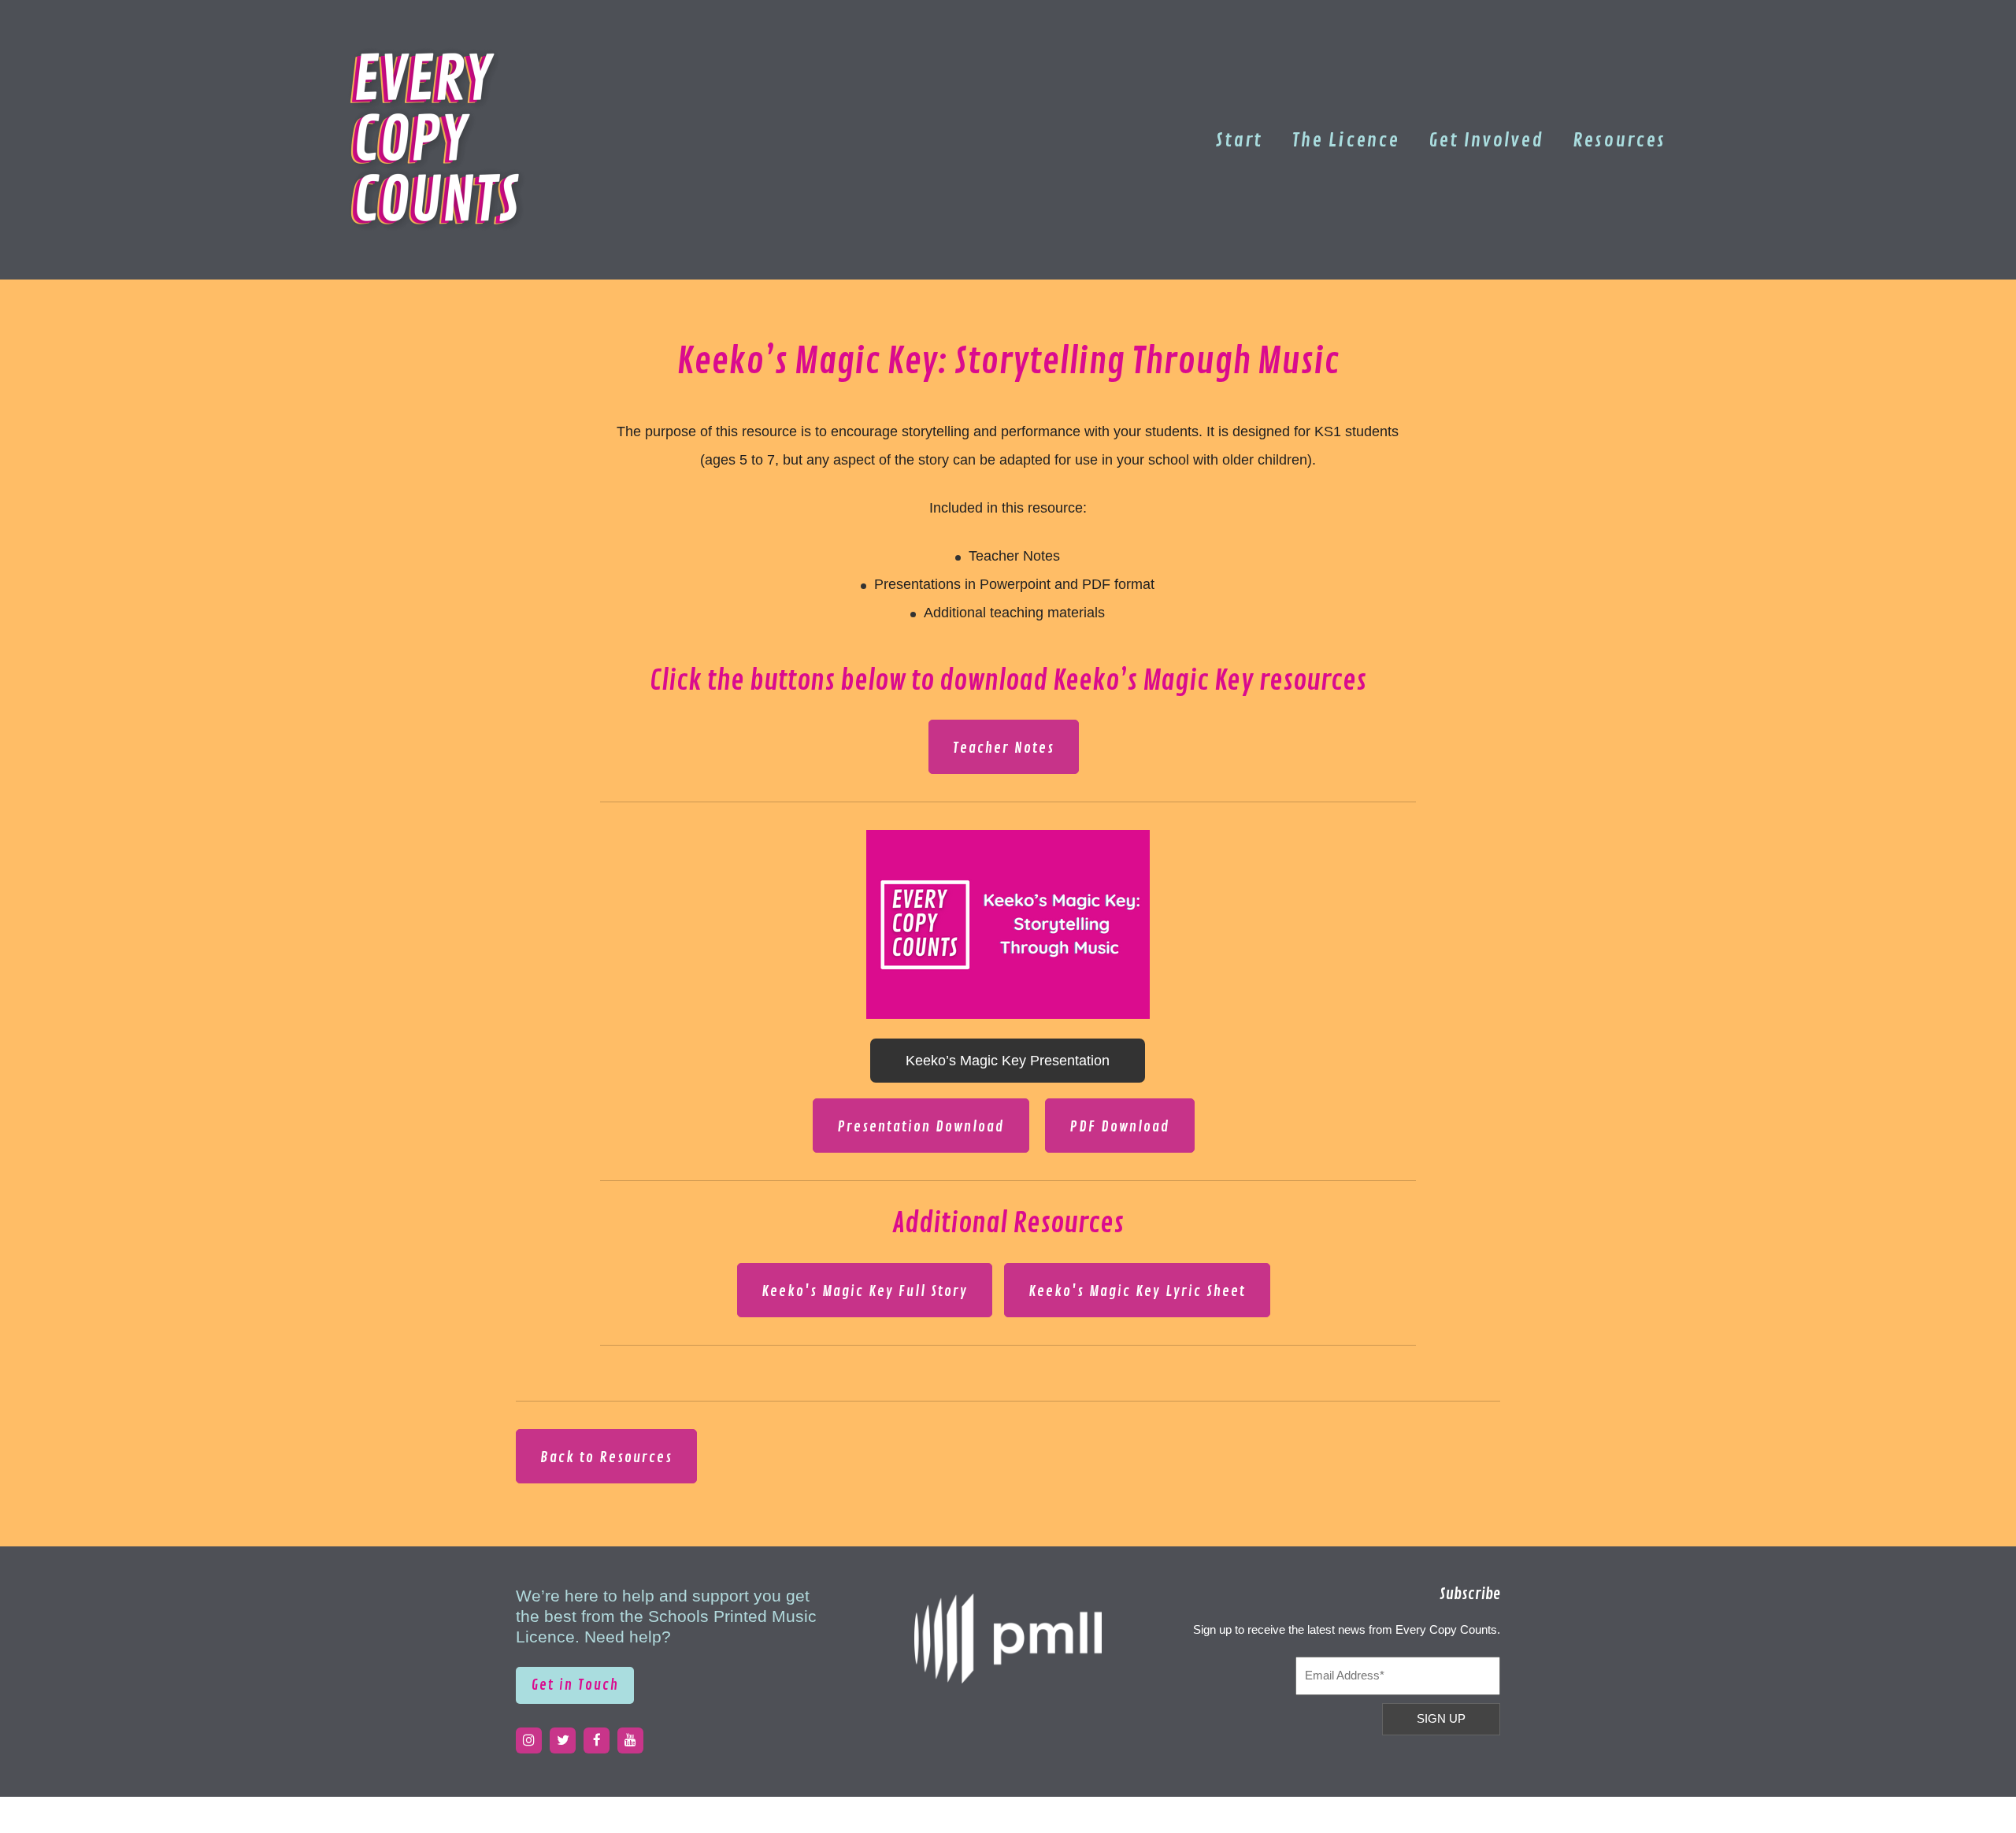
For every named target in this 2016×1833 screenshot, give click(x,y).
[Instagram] (529, 1740)
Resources (1619, 140)
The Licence (1345, 140)
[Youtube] (630, 1740)
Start (1239, 140)
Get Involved (1486, 140)
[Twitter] (563, 1740)
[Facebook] (597, 1740)
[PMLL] (1008, 1639)
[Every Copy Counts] (437, 138)
